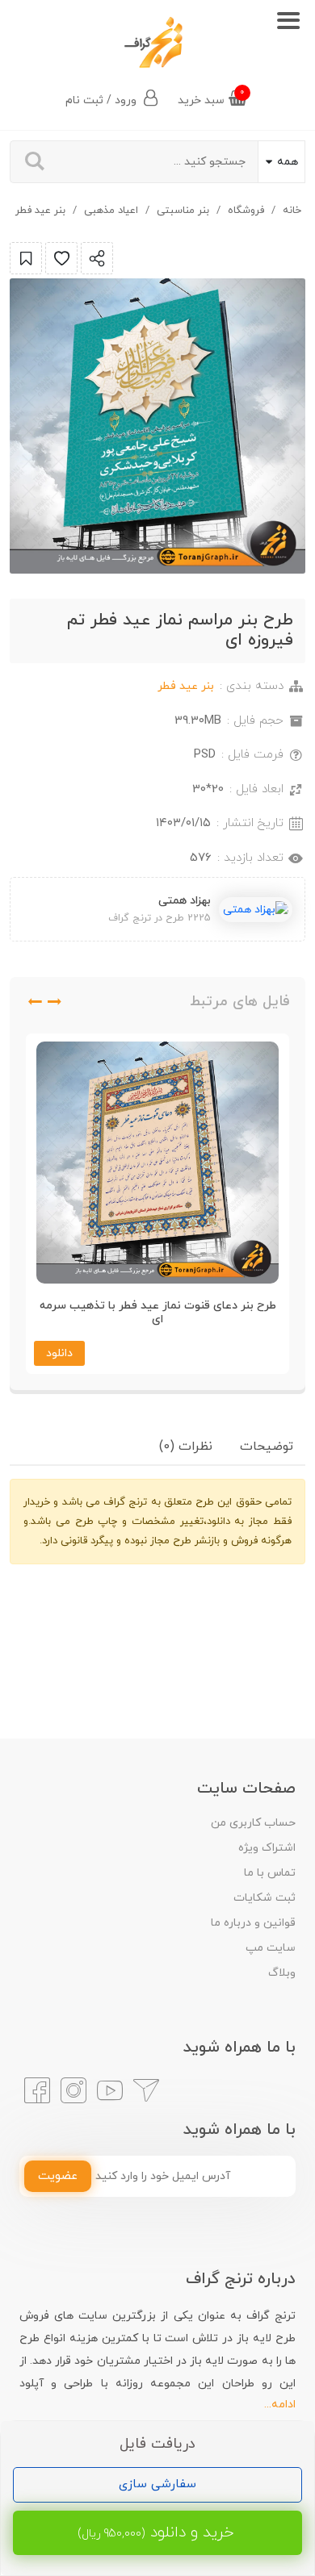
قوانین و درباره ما (253, 1923)
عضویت (58, 2176)
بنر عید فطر (40, 211)
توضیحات (267, 1447)
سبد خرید (211, 97)
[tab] (267, 1447)
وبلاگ (282, 1973)
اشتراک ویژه (267, 1848)
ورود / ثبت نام (103, 100)
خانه (292, 211)
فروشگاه (246, 211)
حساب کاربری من (253, 1823)
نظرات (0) (186, 1447)
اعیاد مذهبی (111, 211)
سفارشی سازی (157, 2484)
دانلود (59, 1353)
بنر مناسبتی (183, 211)
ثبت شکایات (265, 1898)
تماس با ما (270, 1873)
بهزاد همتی (185, 901)
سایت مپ (271, 1948)
